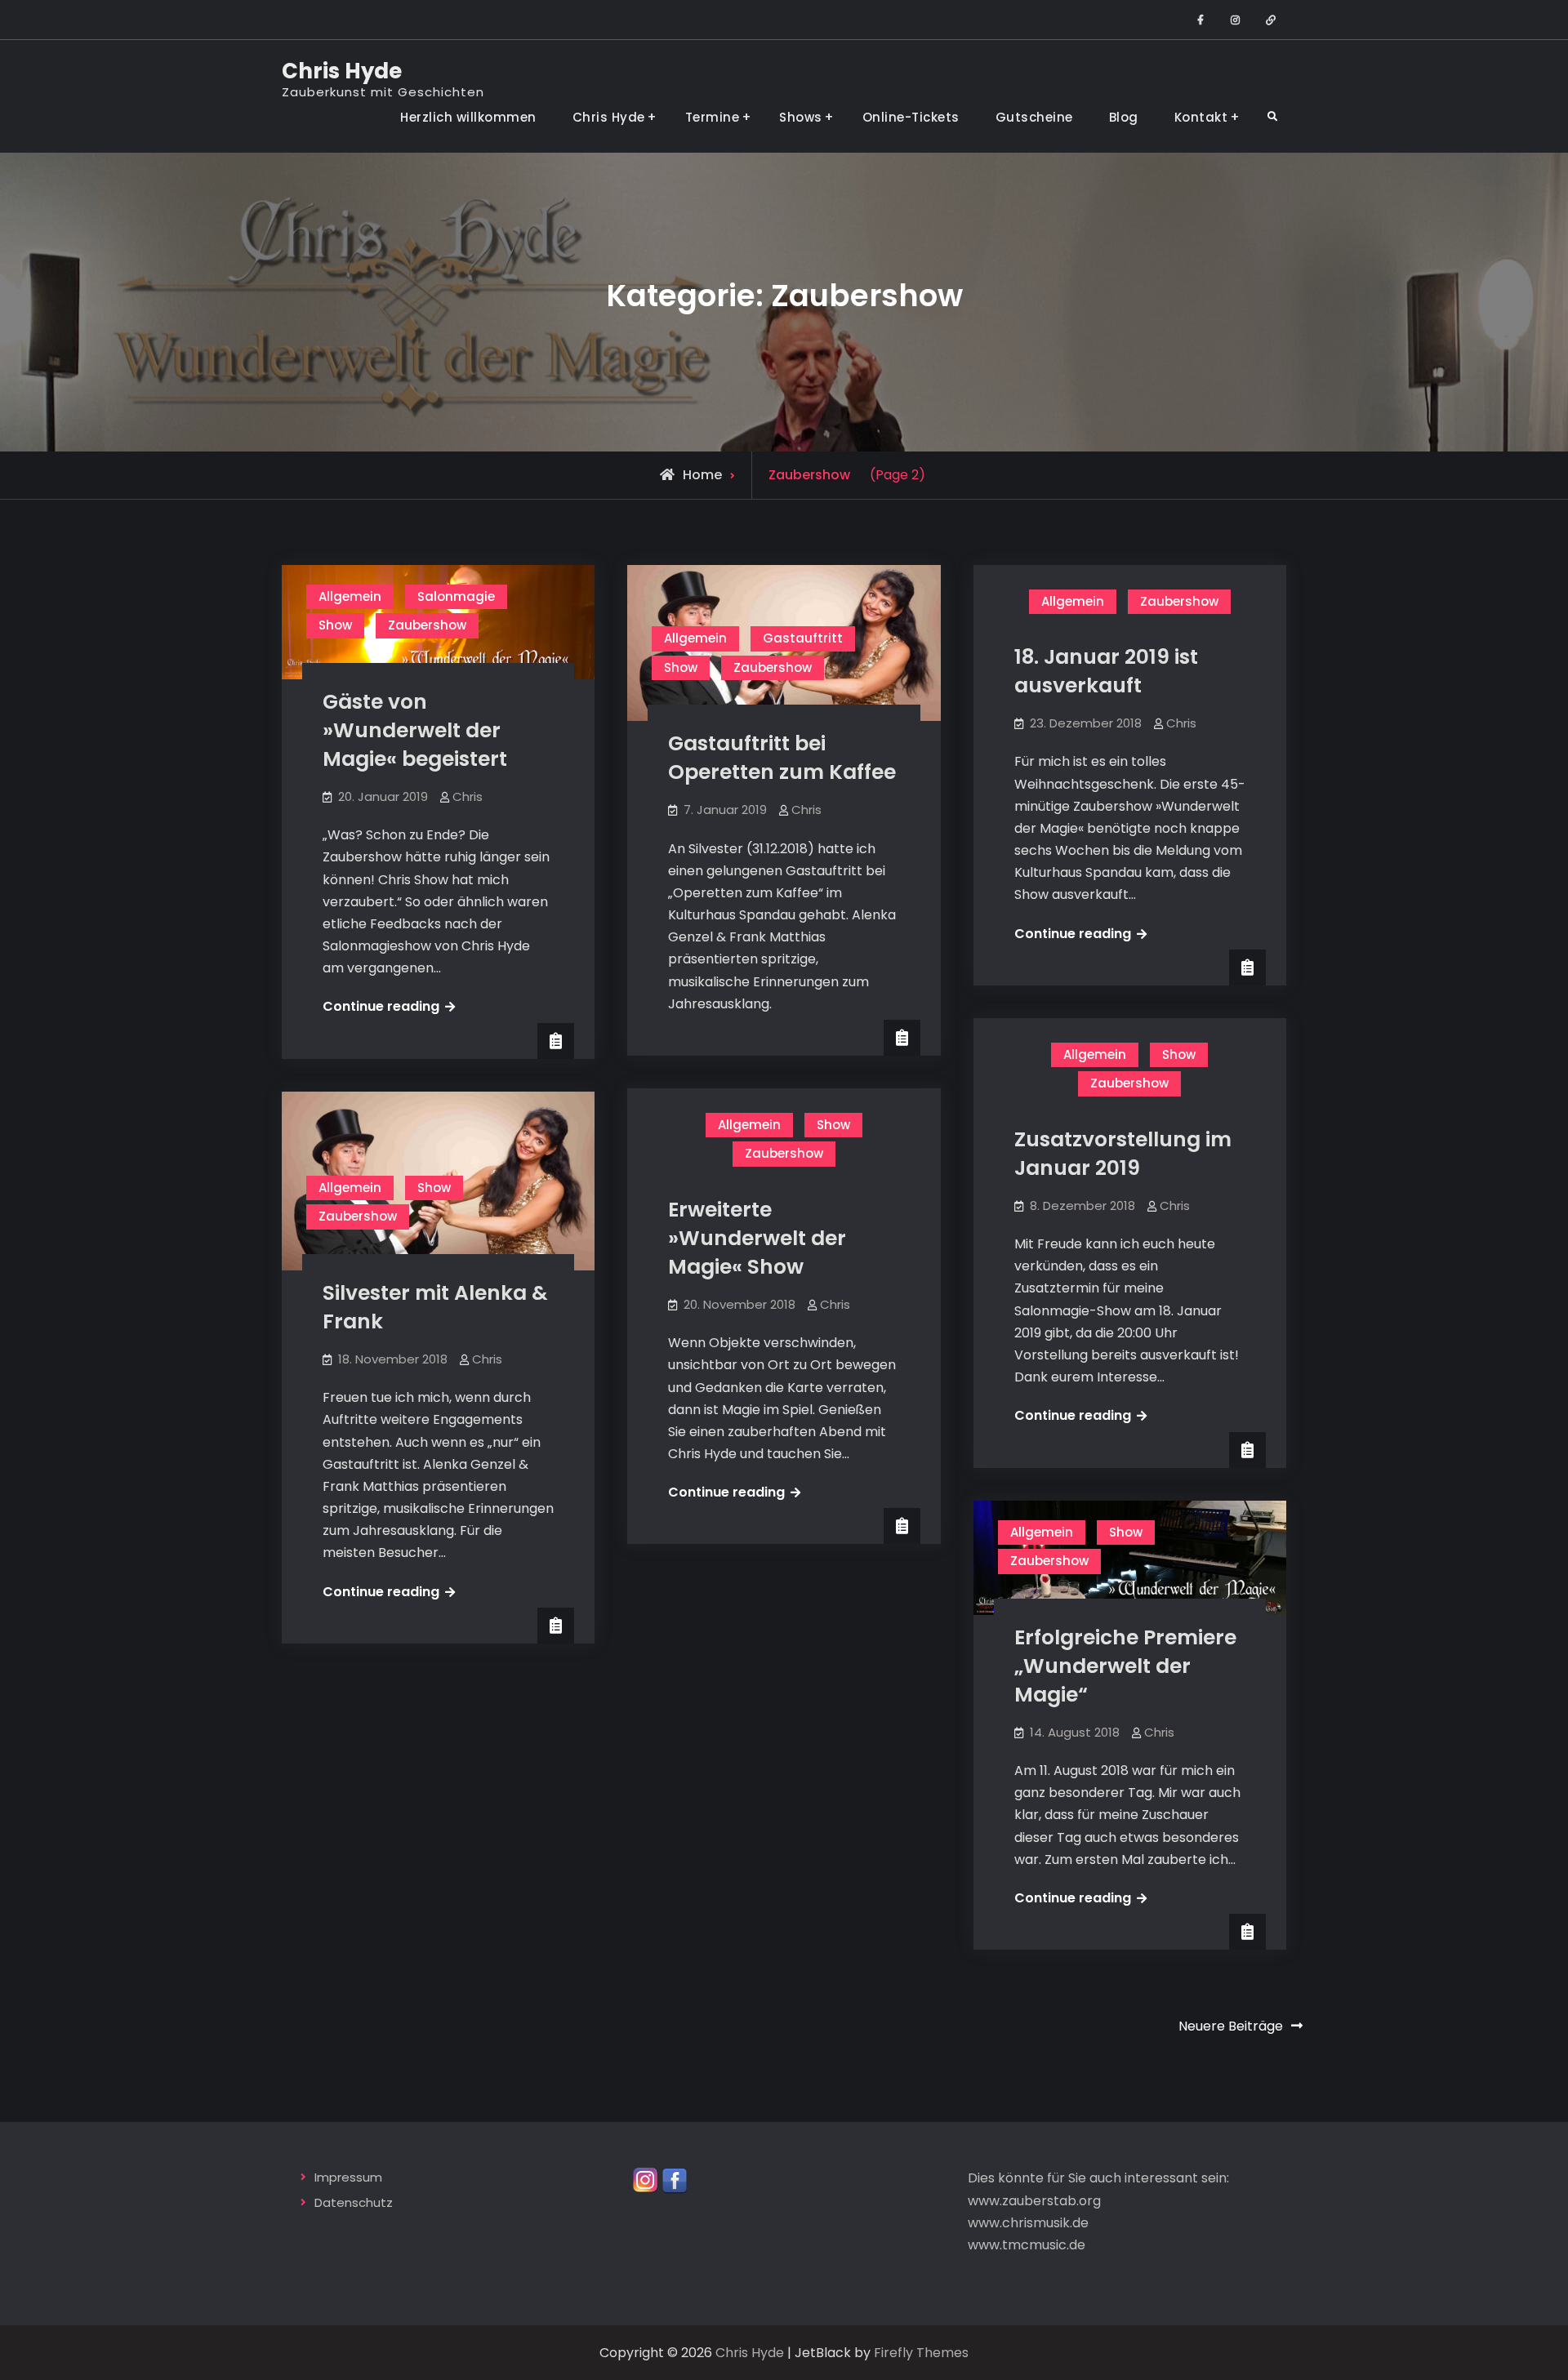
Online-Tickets (911, 117)
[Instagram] (646, 2180)
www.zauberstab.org (1034, 2201)
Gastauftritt (803, 638)
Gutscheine (1034, 117)
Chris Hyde (342, 71)
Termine (713, 117)
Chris (468, 796)
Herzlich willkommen (468, 117)
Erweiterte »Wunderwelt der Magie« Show (757, 1238)
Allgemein (350, 596)
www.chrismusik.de (1028, 2223)
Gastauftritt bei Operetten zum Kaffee (782, 758)
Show (335, 625)
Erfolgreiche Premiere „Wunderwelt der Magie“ (1125, 1666)
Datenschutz (354, 2202)
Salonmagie (456, 596)
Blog (1124, 117)
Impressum (348, 2177)
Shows (801, 117)
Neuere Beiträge (1231, 2026)
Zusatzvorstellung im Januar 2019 (1123, 1154)
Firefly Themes (921, 2353)
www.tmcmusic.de (1027, 2245)
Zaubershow (427, 625)
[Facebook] (675, 2180)
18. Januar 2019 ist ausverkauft (1106, 671)
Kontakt (1201, 117)
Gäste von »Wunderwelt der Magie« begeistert (415, 730)
